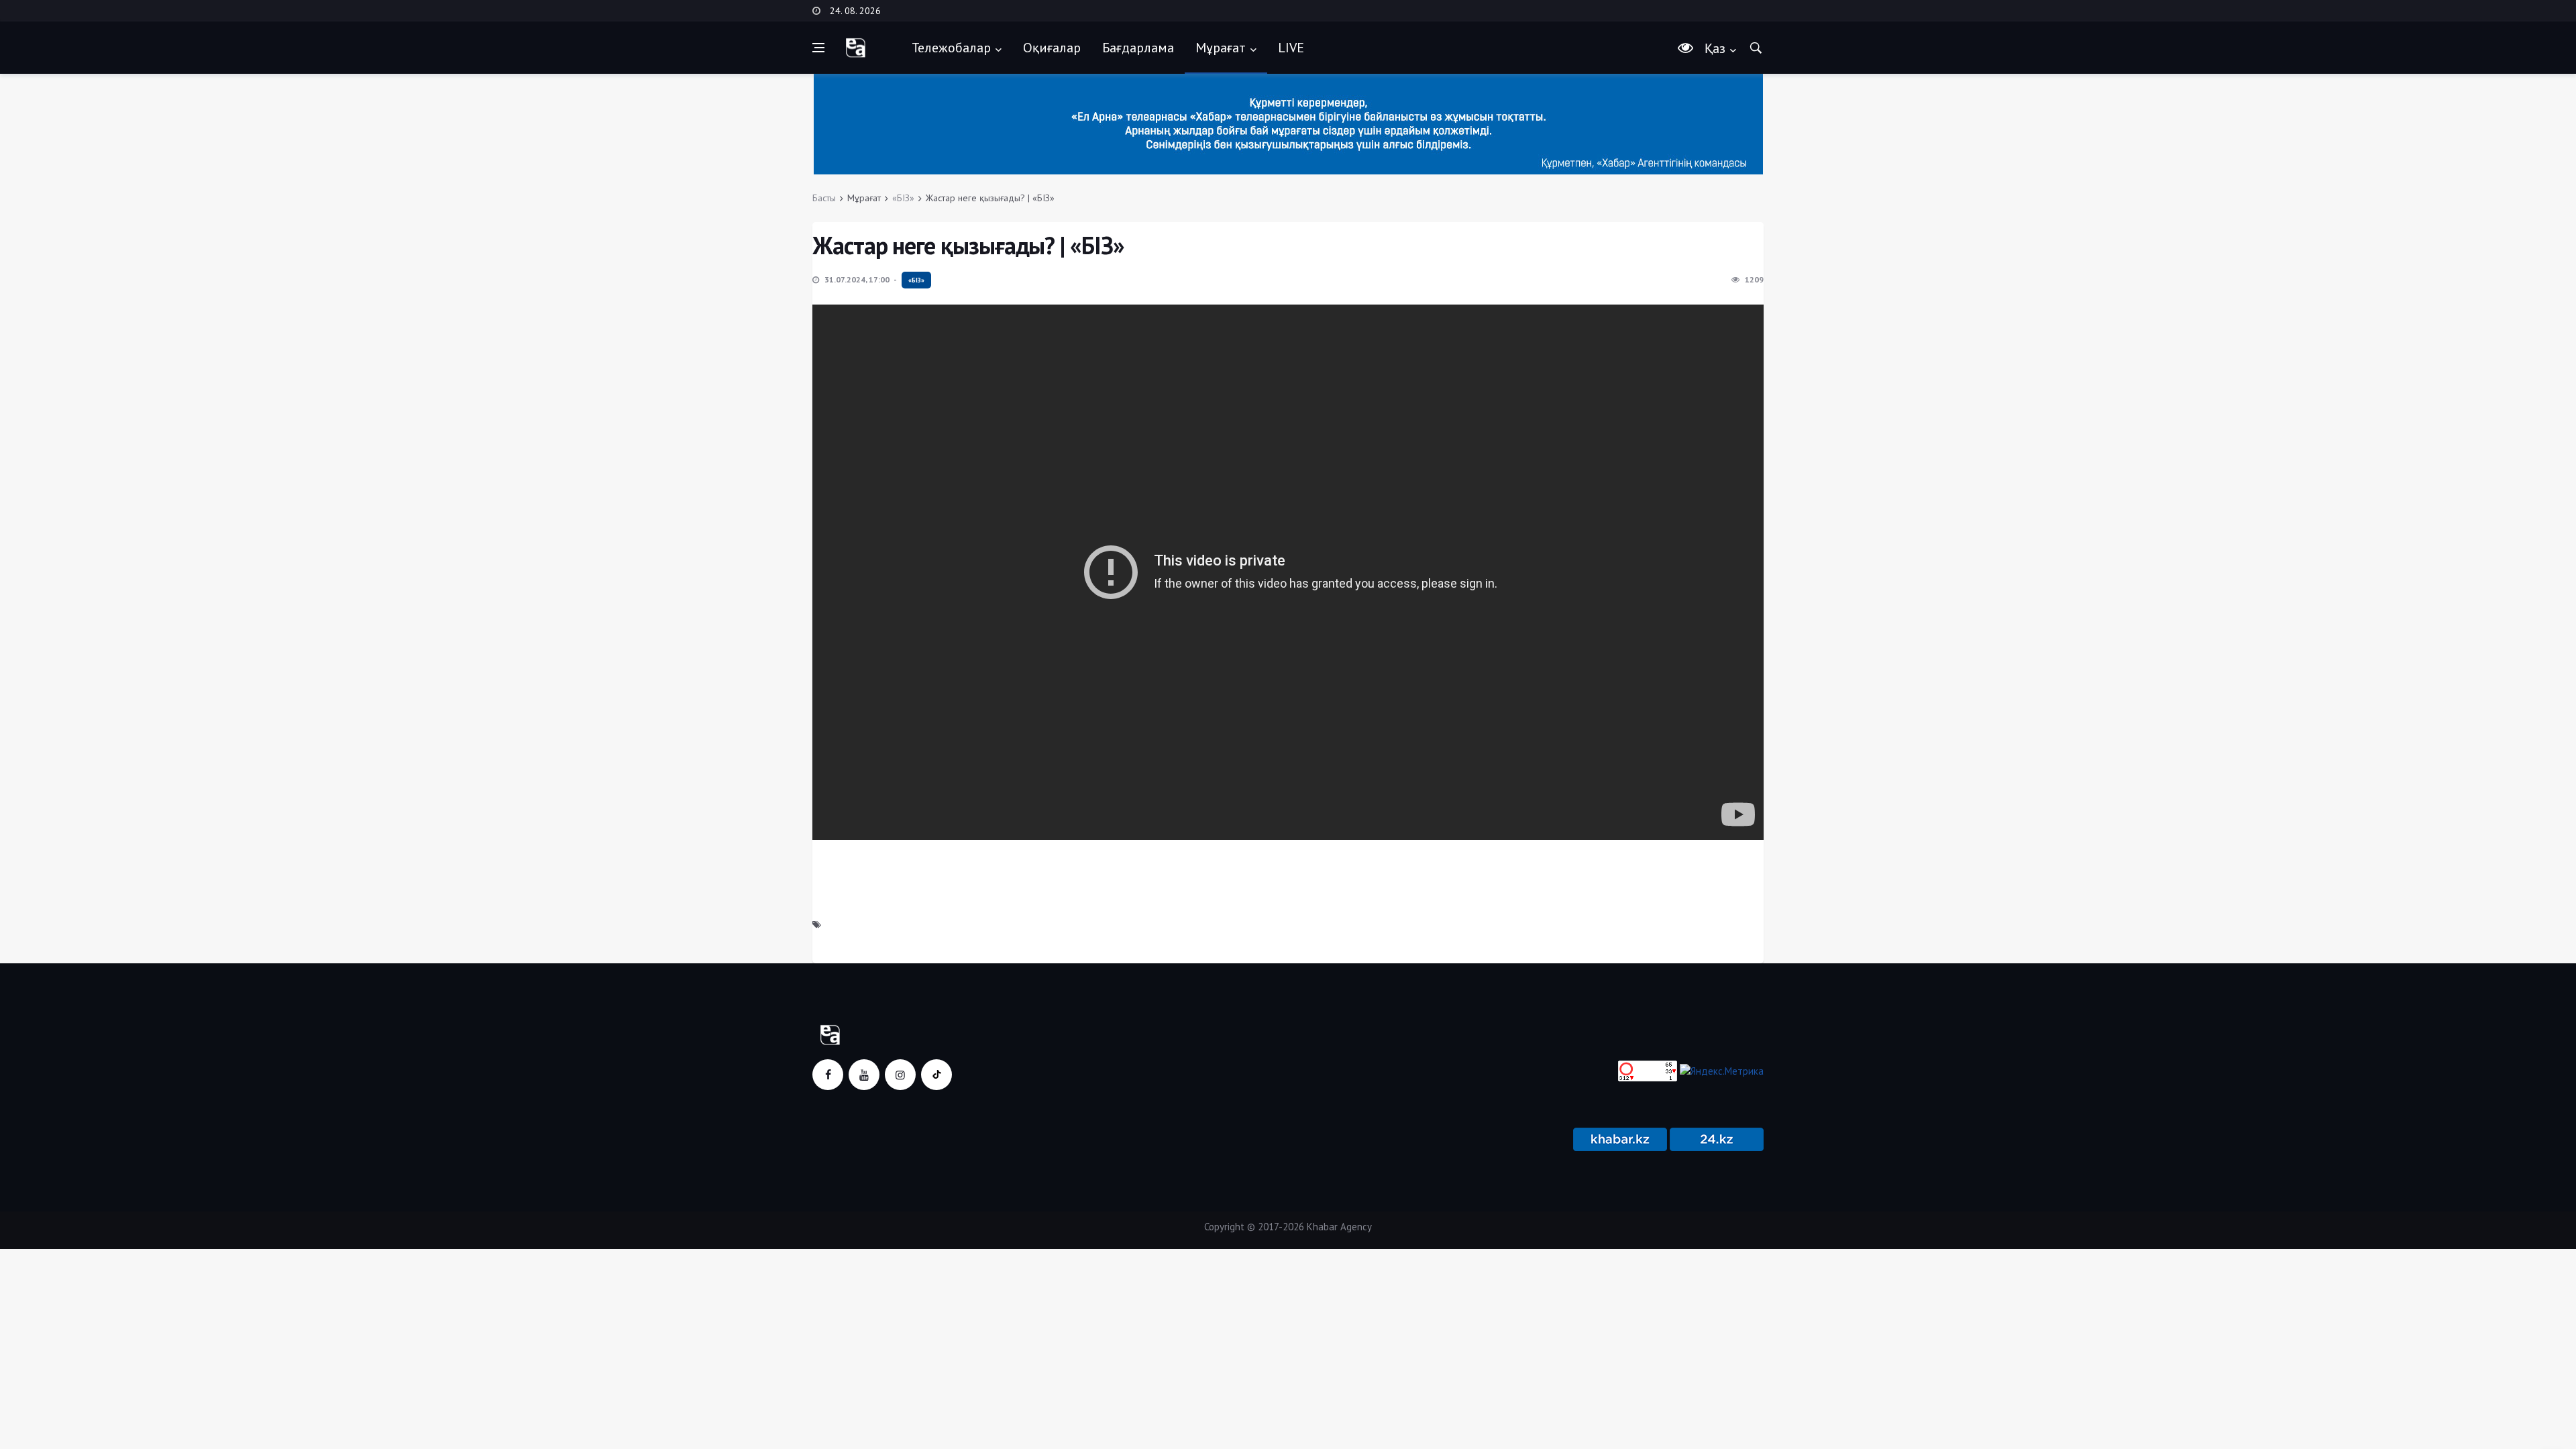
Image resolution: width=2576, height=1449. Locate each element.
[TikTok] (936, 1075)
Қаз (1715, 48)
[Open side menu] (818, 48)
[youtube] (864, 1075)
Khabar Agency (1339, 1227)
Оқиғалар (1052, 48)
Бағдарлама (1138, 48)
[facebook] (828, 1075)
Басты (824, 198)
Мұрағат (1221, 48)
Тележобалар (951, 48)
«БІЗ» (903, 198)
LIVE (1291, 48)
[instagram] (900, 1075)
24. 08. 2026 (855, 11)
